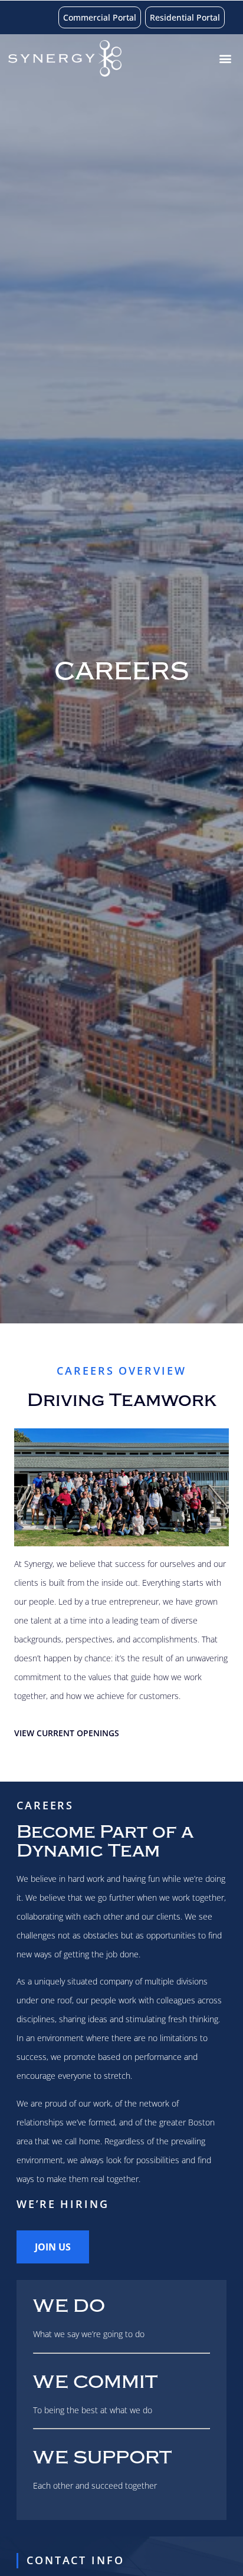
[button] (225, 59)
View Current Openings (67, 1733)
